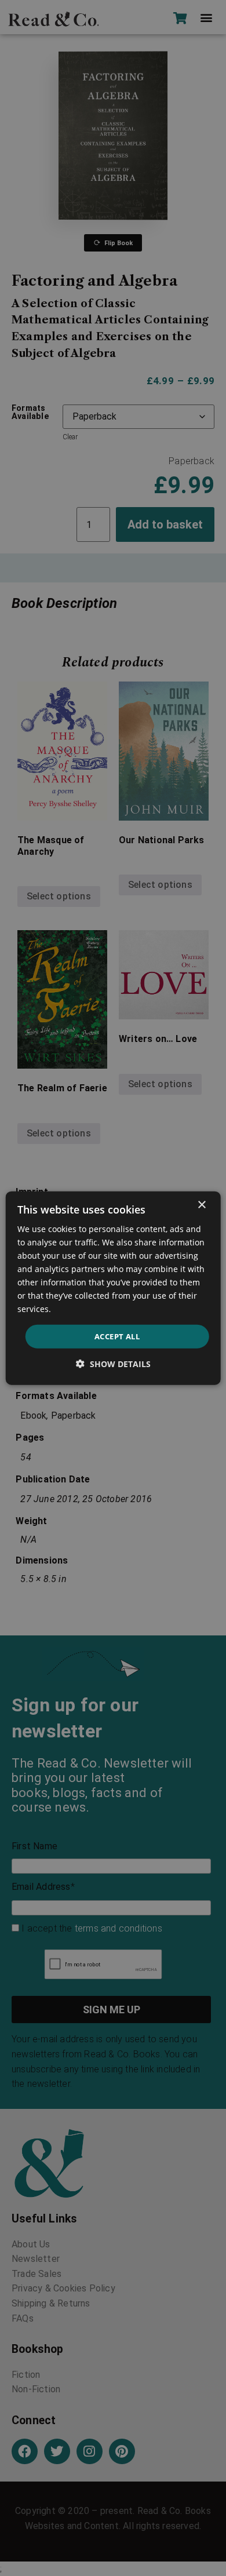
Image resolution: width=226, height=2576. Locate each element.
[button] (113, 1364)
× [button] (201, 1205)
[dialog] (113, 1288)
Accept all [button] (117, 1336)
